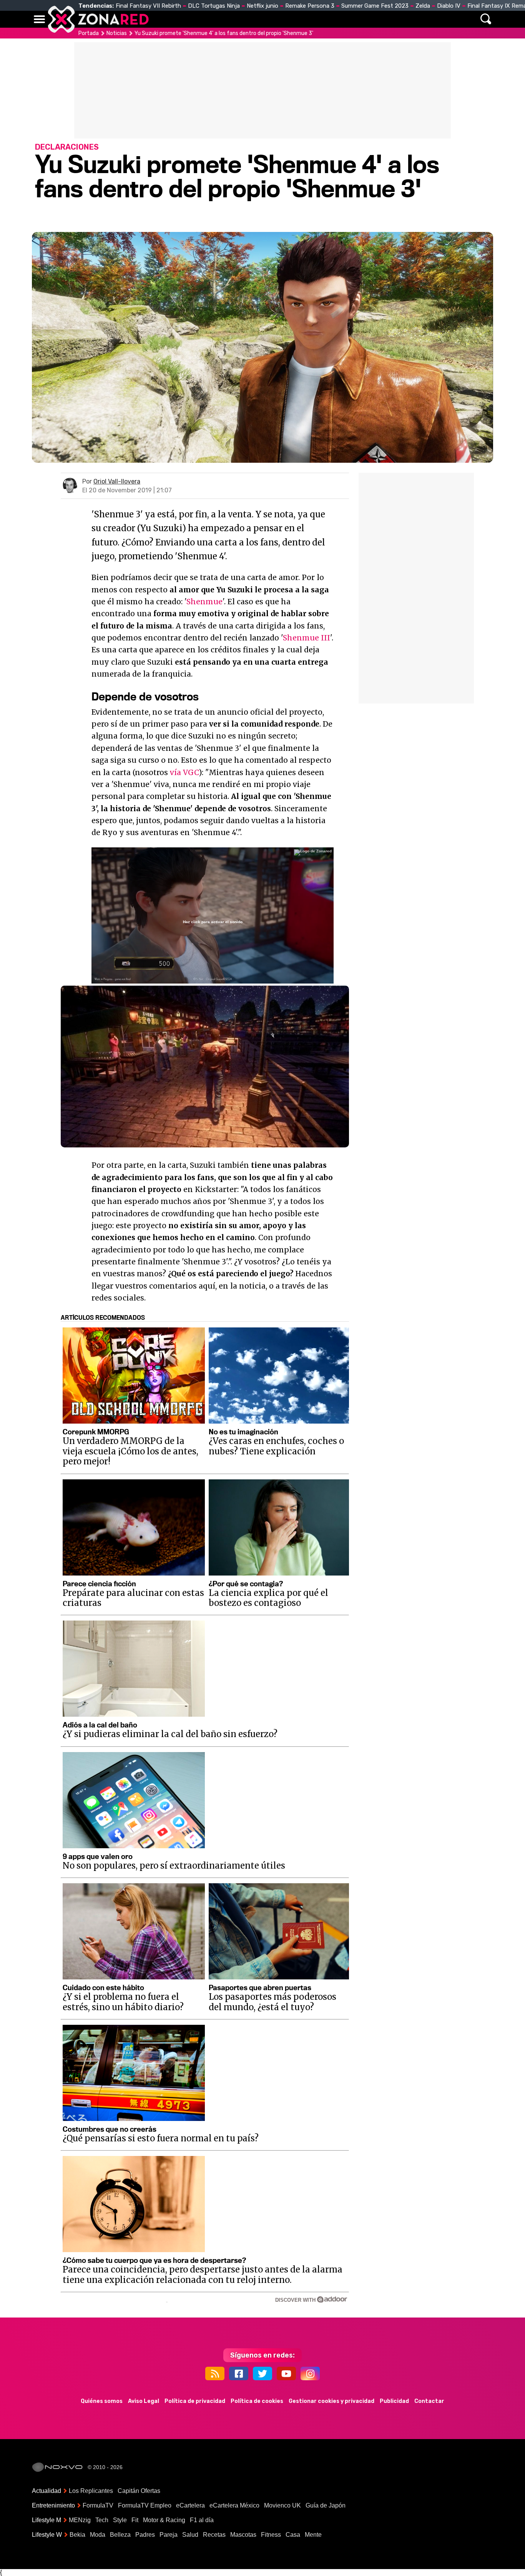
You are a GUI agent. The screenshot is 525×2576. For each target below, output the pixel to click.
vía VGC (184, 772)
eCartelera (190, 2505)
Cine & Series (290, 19)
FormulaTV (98, 2505)
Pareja (169, 2535)
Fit (135, 2520)
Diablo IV (449, 6)
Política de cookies (257, 2401)
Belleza (120, 2535)
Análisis (369, 19)
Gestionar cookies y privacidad (331, 2401)
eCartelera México (234, 2505)
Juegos (334, 19)
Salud (190, 2535)
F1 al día (202, 2520)
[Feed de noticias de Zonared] (215, 2373)
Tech (102, 2520)
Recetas (214, 2535)
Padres (145, 2535)
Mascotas (243, 2535)
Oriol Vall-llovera (117, 481)
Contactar (429, 2401)
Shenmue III (307, 638)
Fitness (271, 2535)
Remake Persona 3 (310, 6)
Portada (89, 33)
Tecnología (238, 19)
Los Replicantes (91, 2491)
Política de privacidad (195, 2401)
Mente (313, 2535)
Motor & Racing (164, 2520)
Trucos (405, 19)
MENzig (80, 2520)
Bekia (77, 2535)
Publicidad (394, 2401)
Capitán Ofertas (139, 2491)
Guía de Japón (326, 2505)
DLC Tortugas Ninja (214, 6)
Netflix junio (262, 6)
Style (120, 2520)
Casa (293, 2535)
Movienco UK (282, 2505)
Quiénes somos (102, 2401)
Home (163, 19)
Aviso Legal (144, 2401)
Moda (98, 2535)
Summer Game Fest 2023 (375, 6)
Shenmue (204, 602)
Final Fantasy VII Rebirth (148, 6)
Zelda (423, 6)
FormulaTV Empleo (145, 2505)
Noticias (195, 19)
